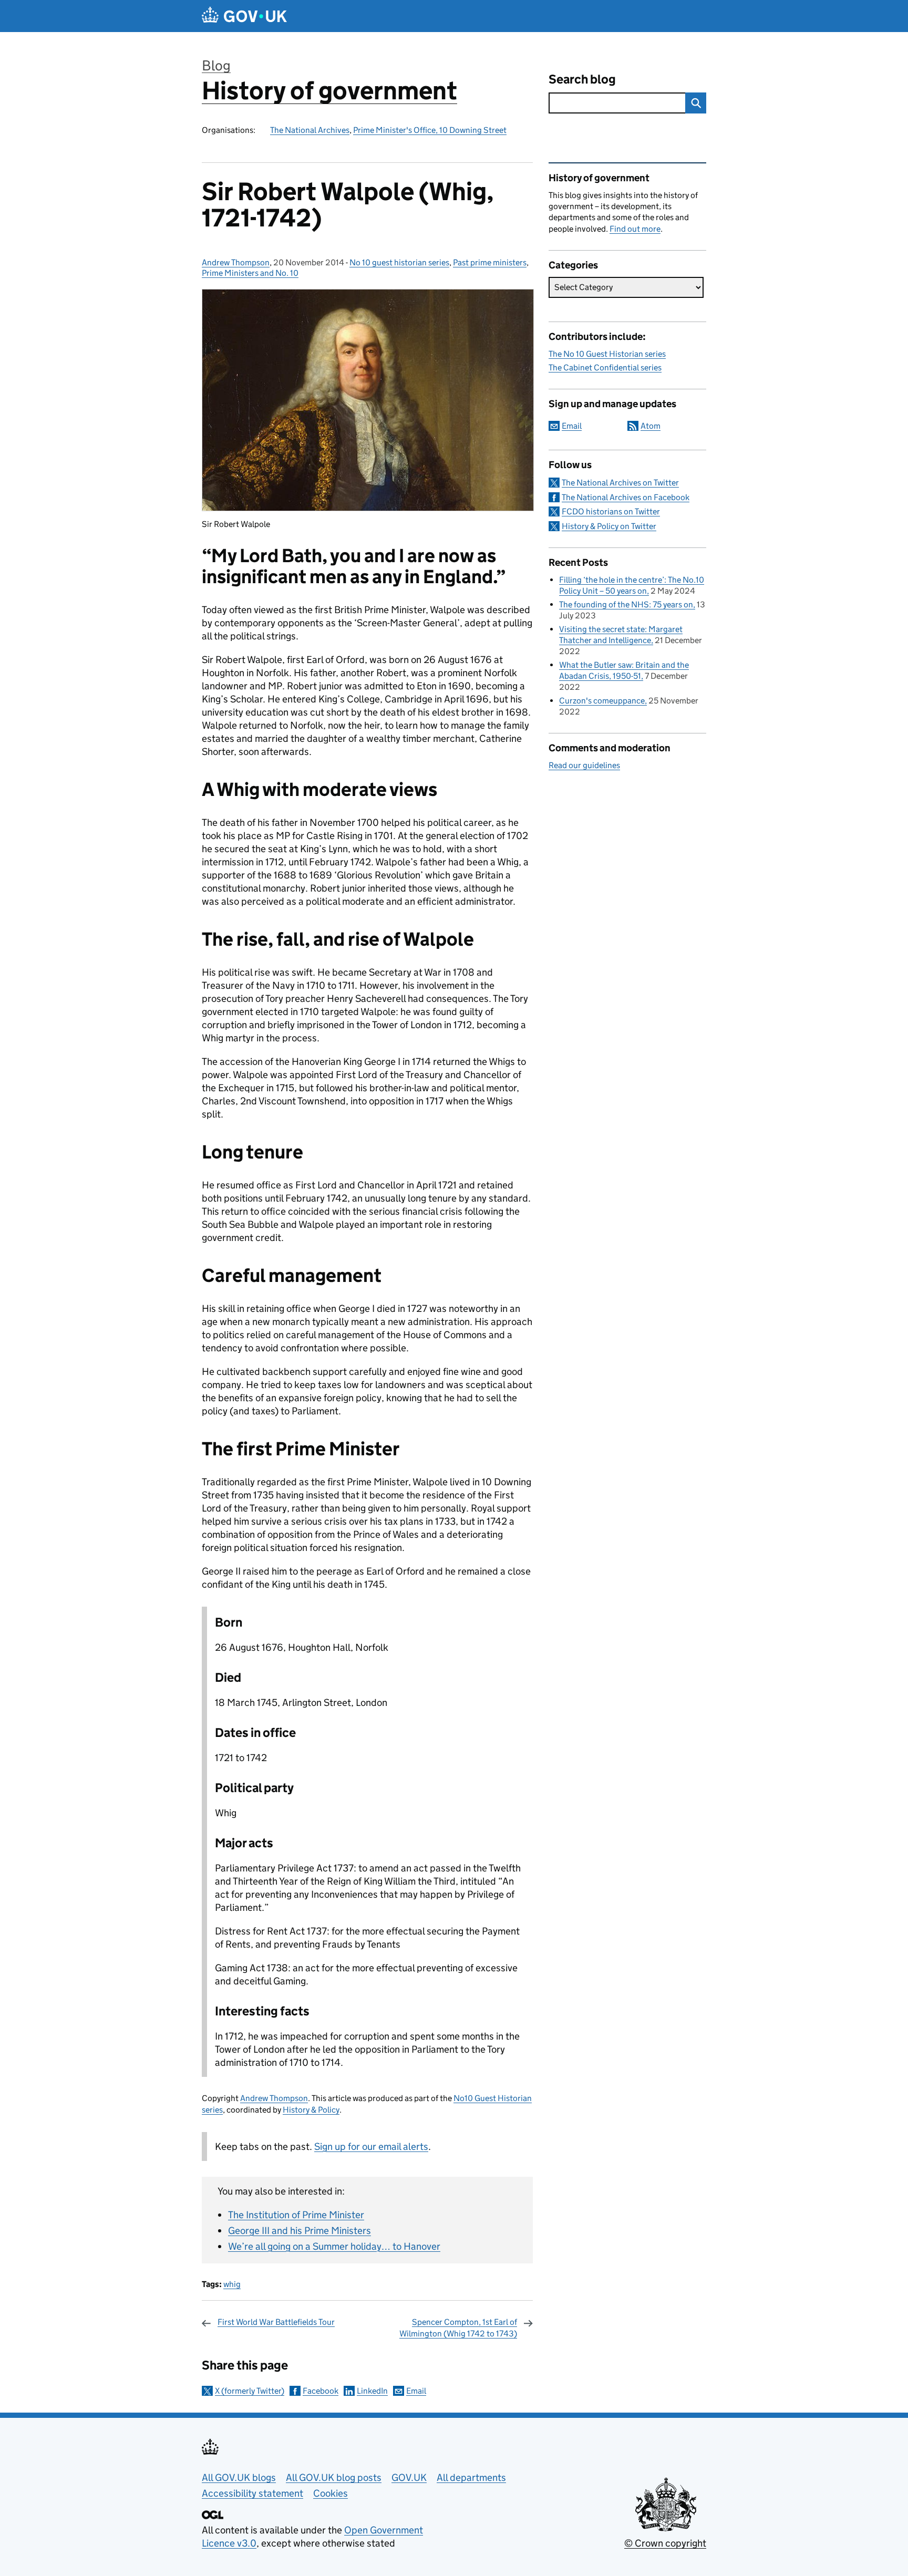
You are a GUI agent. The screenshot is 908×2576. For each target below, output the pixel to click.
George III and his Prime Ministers (300, 2231)
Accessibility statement (252, 2493)
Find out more (635, 229)
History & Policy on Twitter (609, 526)
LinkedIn (372, 2391)
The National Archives (310, 130)
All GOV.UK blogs (239, 2477)
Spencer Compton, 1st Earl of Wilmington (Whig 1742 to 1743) (458, 2328)
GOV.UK (409, 2477)
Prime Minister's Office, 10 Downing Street (430, 130)
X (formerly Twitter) (250, 2391)
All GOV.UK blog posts (334, 2477)
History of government (329, 91)
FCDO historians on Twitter (611, 511)
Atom (651, 426)
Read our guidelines (584, 765)
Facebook (321, 2391)
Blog (216, 65)
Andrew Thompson (236, 262)
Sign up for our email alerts (371, 2146)
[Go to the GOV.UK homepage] (244, 16)
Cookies (331, 2493)
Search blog (582, 79)
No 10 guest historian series (399, 262)
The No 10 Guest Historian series (607, 354)
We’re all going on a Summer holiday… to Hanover (334, 2246)
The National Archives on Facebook (626, 497)
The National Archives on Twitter (620, 483)
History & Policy (311, 2110)
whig (232, 2284)
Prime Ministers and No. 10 (250, 273)
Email (416, 2391)
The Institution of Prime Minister (296, 2215)
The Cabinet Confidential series (605, 368)
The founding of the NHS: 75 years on (626, 604)
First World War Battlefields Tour (276, 2322)
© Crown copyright (665, 2543)
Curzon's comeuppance (602, 701)
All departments (471, 2477)
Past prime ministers (490, 262)
